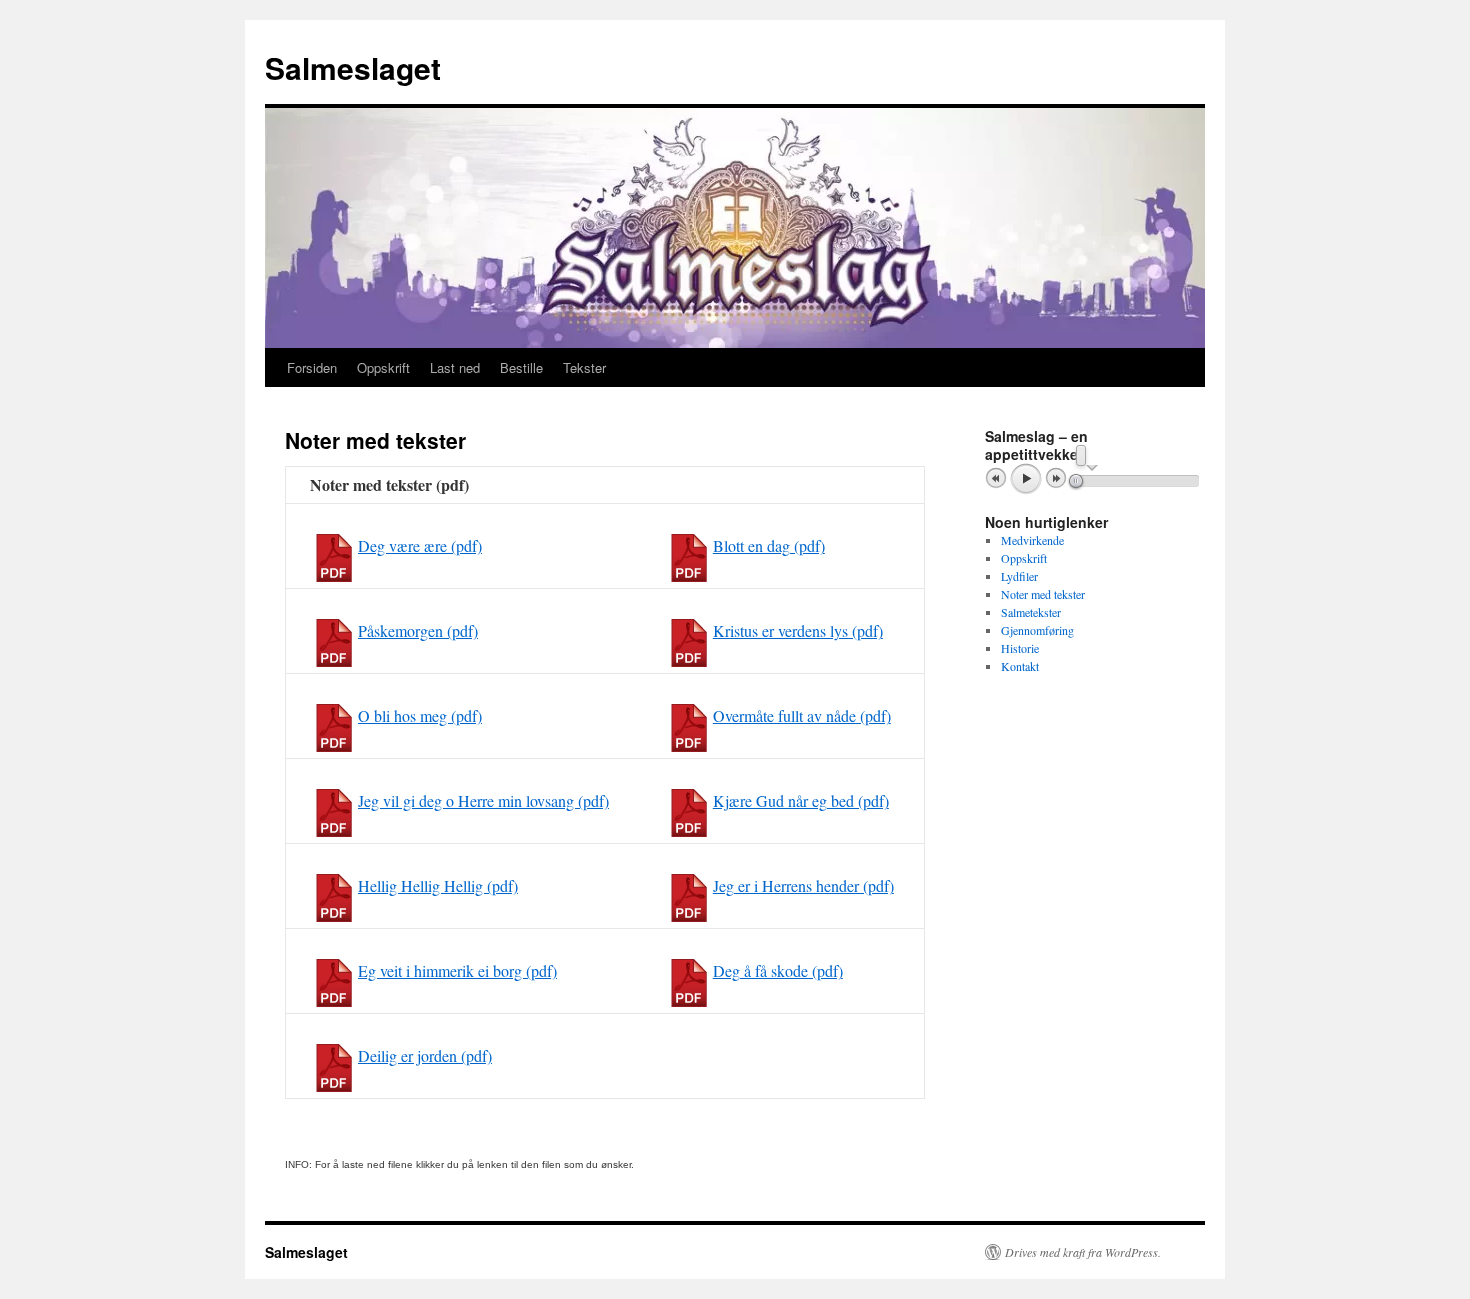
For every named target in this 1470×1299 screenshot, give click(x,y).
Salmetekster (1031, 612)
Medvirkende (1032, 540)
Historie (1020, 648)
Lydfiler (1019, 576)
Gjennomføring (1037, 630)
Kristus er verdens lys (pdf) (798, 630)
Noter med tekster (1043, 594)
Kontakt (1020, 666)
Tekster (584, 367)
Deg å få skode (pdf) (778, 970)
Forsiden (312, 367)
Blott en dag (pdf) (769, 545)
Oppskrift (383, 367)
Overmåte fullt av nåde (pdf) (802, 715)
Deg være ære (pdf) (420, 545)
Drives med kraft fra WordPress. (1083, 1252)
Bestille (521, 367)
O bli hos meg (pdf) (420, 715)
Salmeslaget (353, 67)
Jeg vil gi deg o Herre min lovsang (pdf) (483, 800)
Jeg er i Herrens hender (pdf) (803, 885)
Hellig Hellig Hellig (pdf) (438, 885)
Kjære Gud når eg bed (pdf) (801, 800)
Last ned (455, 367)
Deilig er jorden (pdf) (425, 1055)
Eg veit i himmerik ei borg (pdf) (457, 970)
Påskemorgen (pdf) (418, 630)
